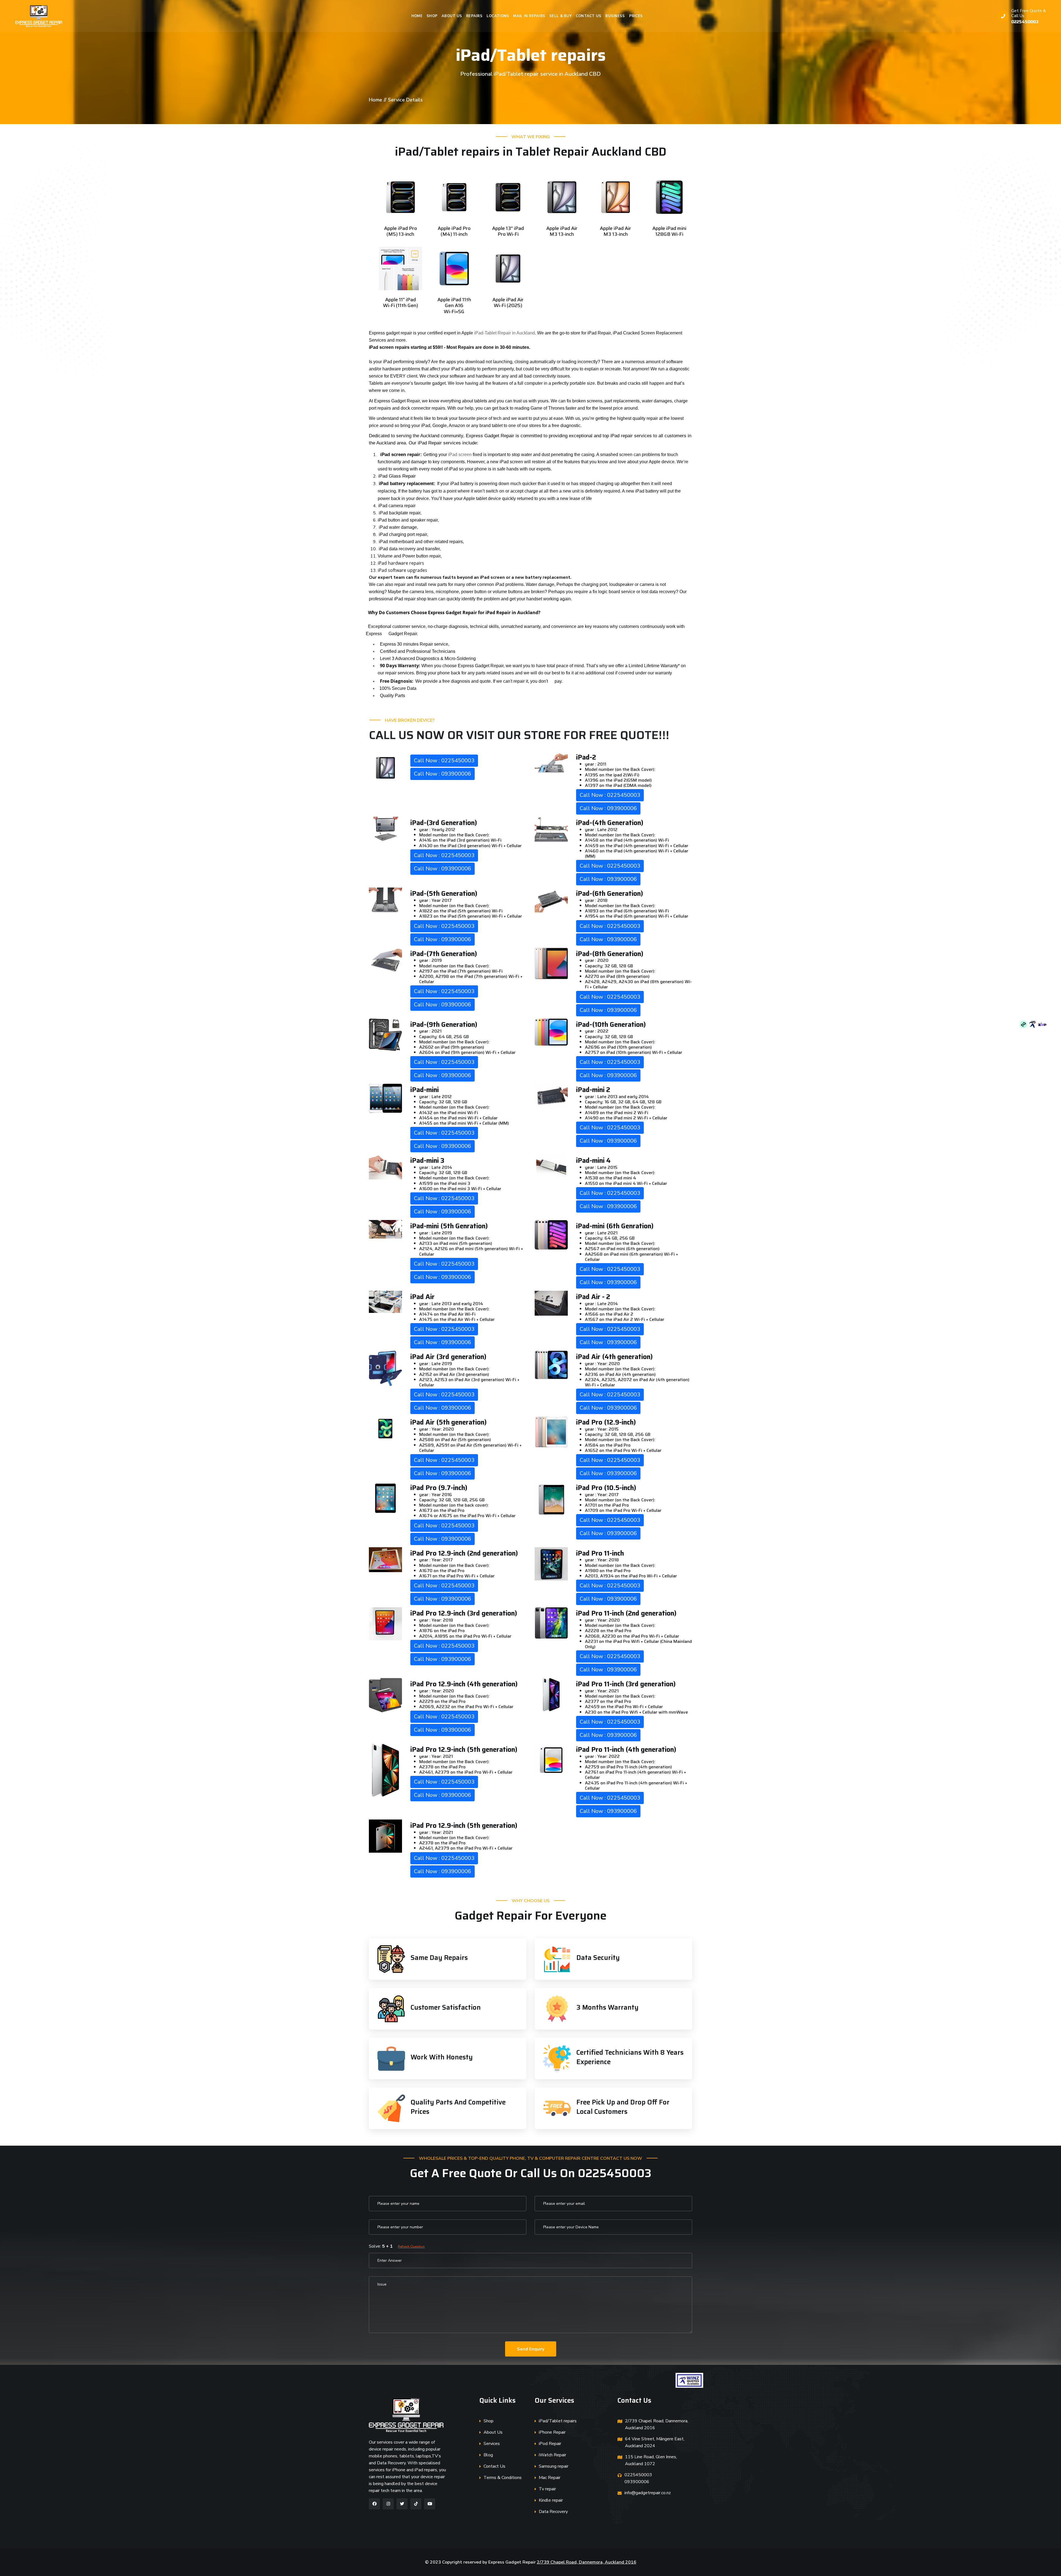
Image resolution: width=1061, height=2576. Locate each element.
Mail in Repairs (529, 16)
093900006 (637, 2482)
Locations (498, 16)
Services (492, 2444)
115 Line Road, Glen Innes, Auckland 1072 (651, 2460)
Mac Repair (550, 2478)
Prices (636, 16)
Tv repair (547, 2489)
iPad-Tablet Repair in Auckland (505, 333)
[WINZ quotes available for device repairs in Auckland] (1033, 1024)
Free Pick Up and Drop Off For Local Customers (623, 2107)
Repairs (474, 16)
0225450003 (1025, 22)
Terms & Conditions (503, 2478)
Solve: (397, 2246)
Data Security (598, 1958)
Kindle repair (551, 2500)
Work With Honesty (442, 2057)
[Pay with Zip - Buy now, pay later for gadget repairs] (1042, 1024)
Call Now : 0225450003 (444, 761)
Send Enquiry (531, 2349)
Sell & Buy (560, 16)
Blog (488, 2455)
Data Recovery (553, 2512)
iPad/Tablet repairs (558, 2421)
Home (417, 16)
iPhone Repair (552, 2432)
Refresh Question (411, 2247)
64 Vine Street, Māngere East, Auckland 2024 (655, 2442)
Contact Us (589, 16)
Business (615, 16)
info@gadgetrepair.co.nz (648, 2493)
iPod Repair (550, 2444)
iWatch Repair (552, 2455)
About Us (452, 16)
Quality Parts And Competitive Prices (458, 2107)
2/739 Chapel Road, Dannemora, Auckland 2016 (657, 2424)
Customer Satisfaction (446, 2007)
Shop (432, 16)
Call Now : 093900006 (442, 774)
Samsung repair (554, 2466)
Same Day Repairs (439, 1958)
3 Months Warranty (607, 2007)
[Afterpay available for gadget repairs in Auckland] (1024, 1024)
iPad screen (460, 455)
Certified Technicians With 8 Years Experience (630, 2057)
